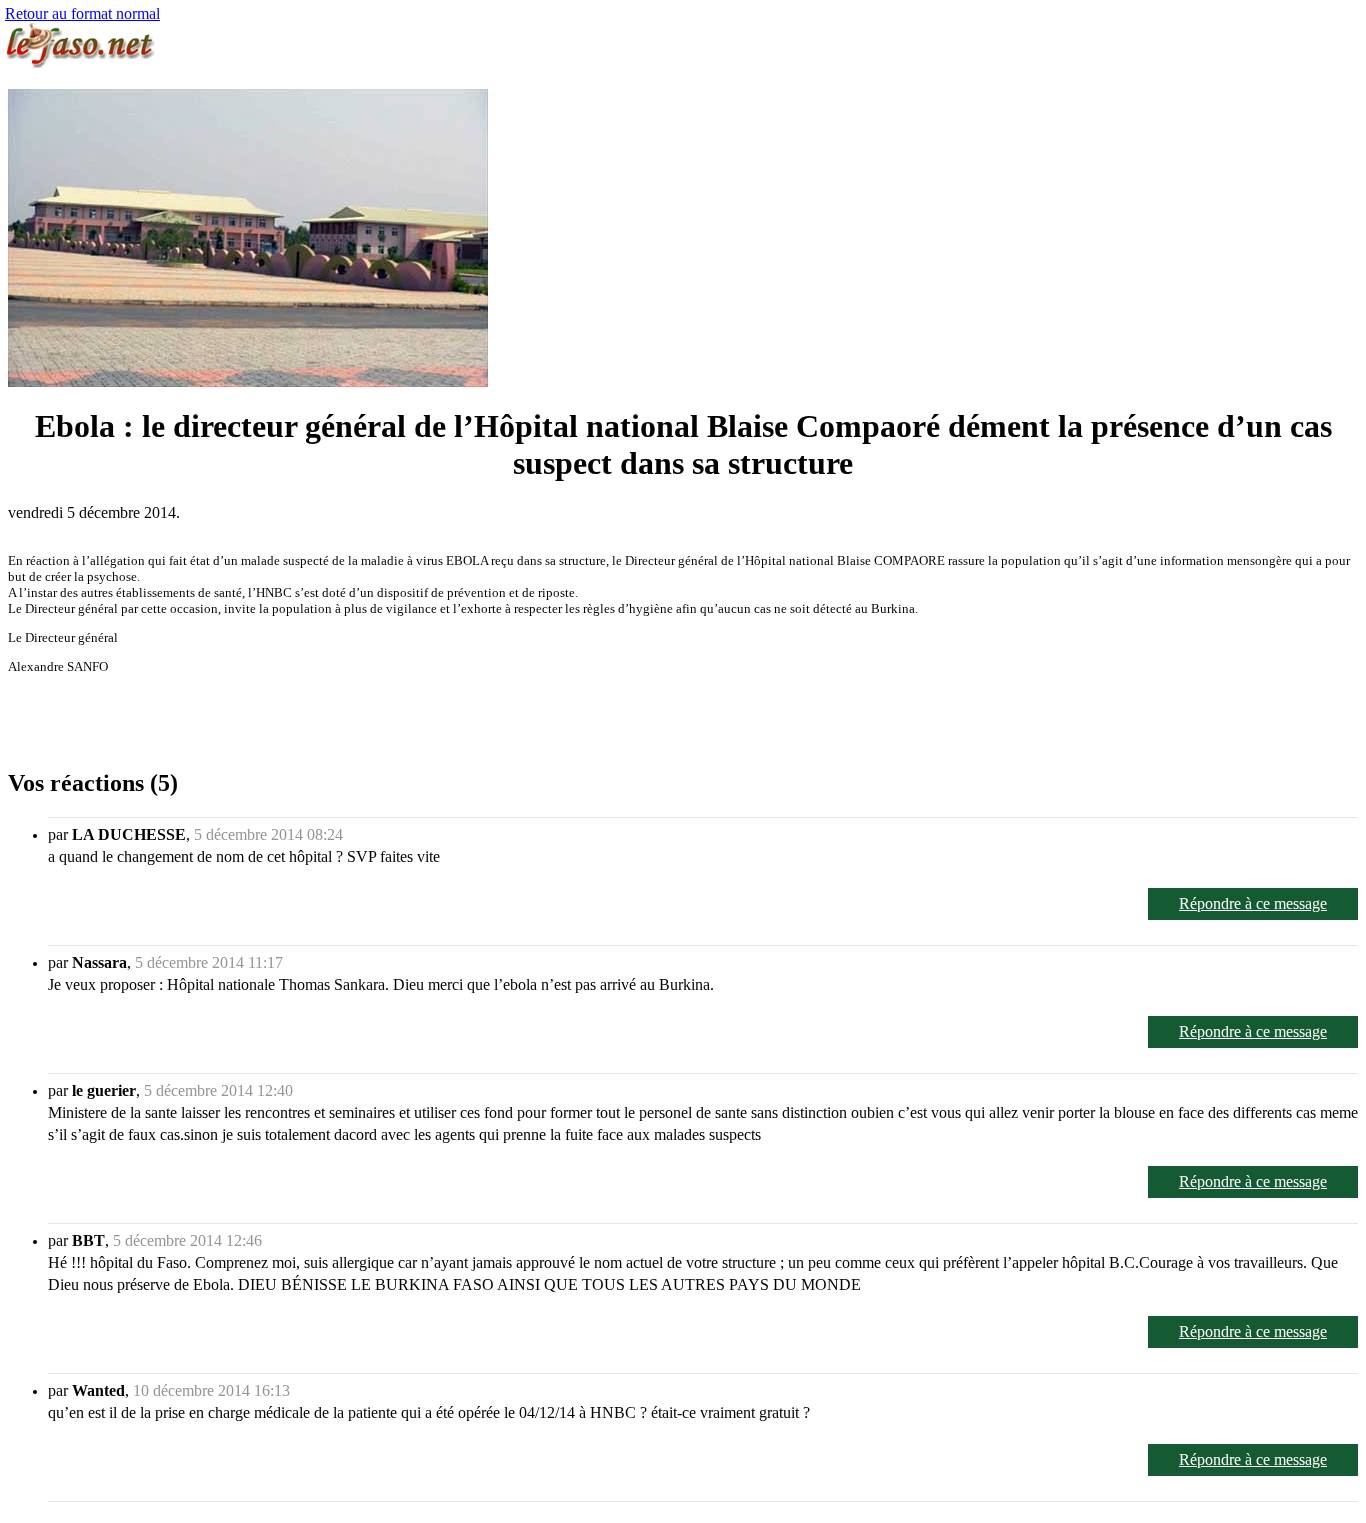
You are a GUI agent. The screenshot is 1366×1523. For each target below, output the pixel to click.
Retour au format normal (82, 13)
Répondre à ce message (1253, 903)
